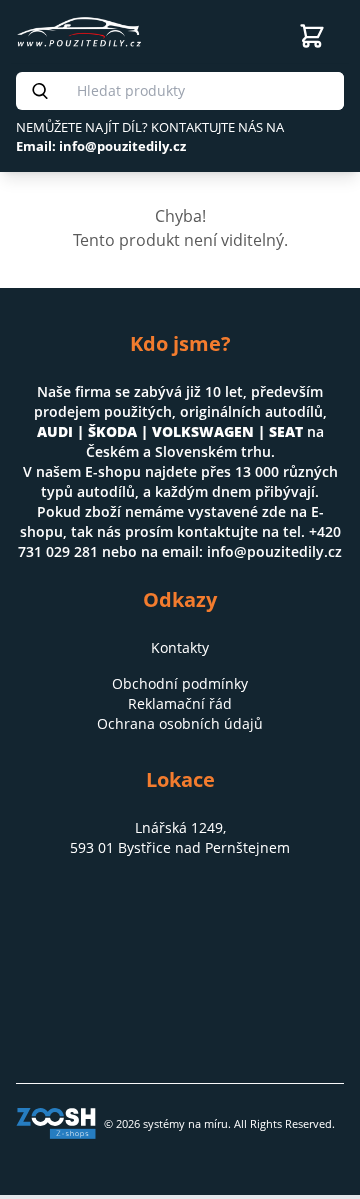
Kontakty (180, 647)
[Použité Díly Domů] (144, 32)
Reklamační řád (180, 703)
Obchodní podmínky (180, 683)
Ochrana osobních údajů (180, 723)
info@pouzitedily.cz (274, 551)
